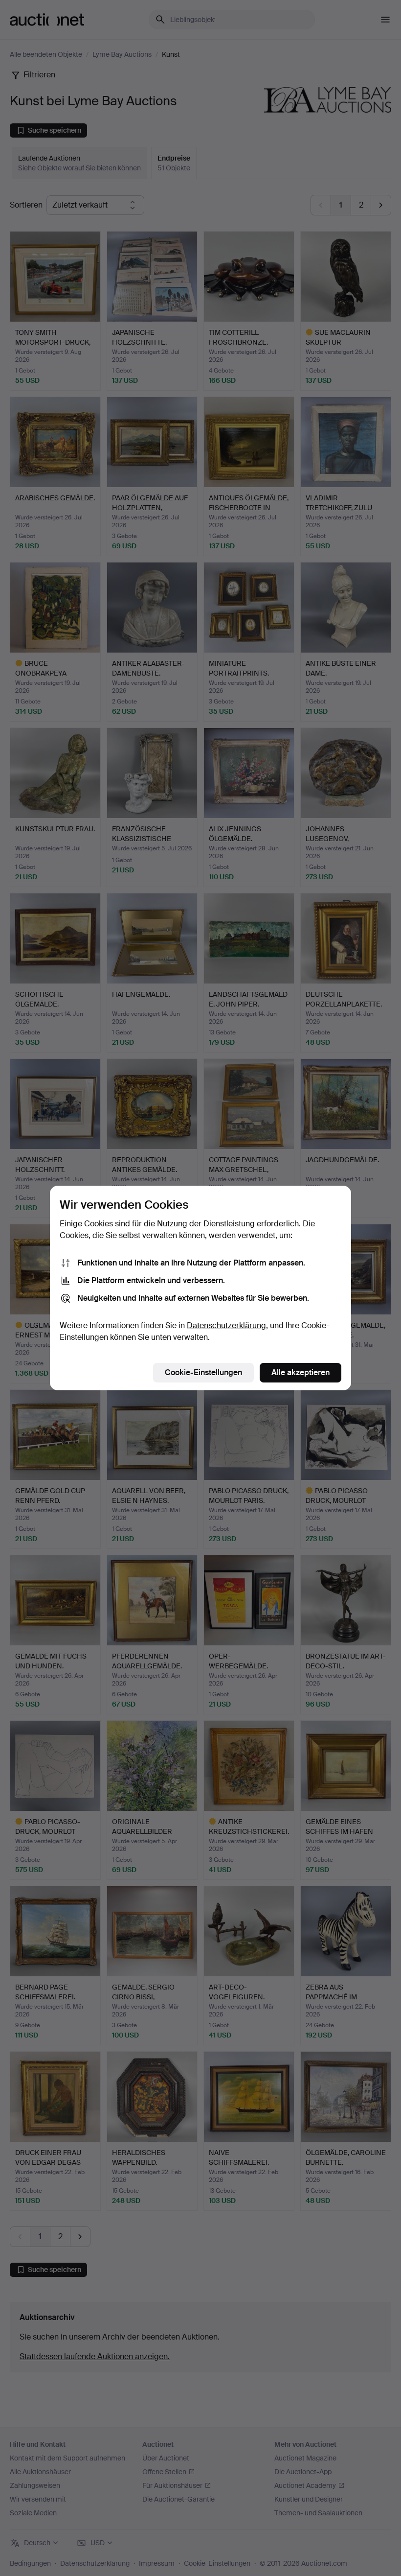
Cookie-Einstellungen (203, 1372)
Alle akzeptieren (301, 1372)
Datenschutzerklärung (226, 1325)
